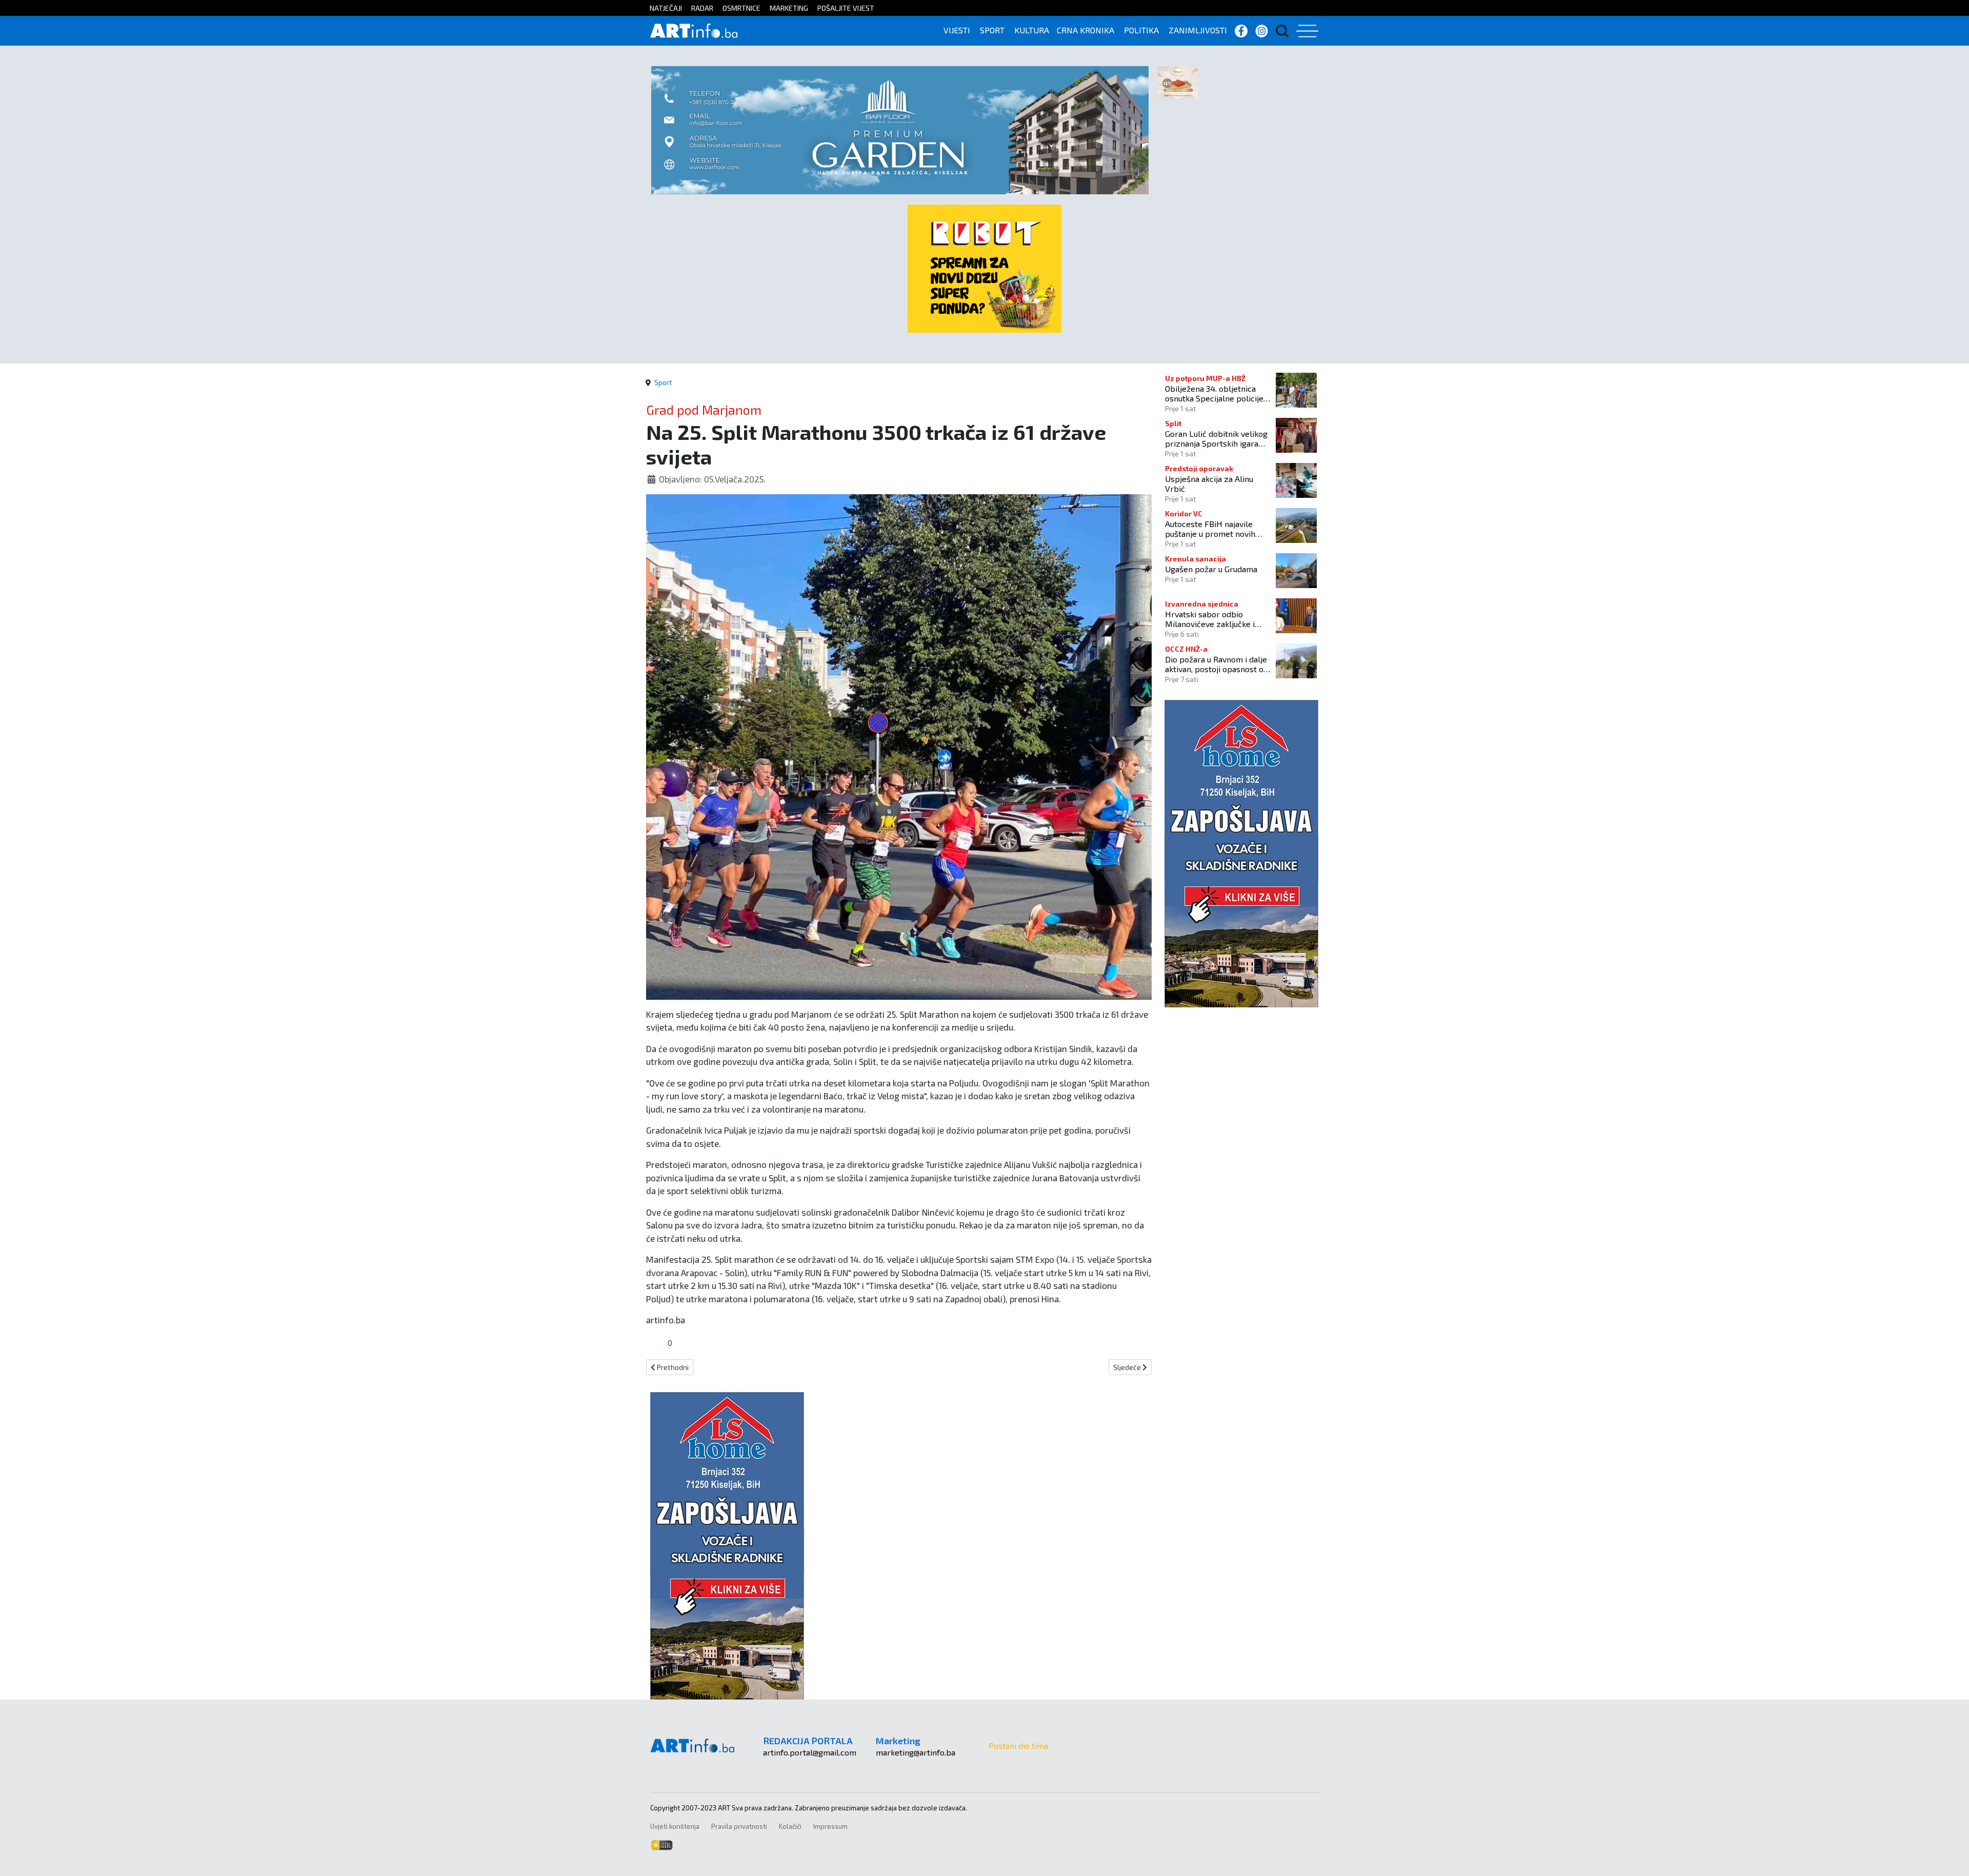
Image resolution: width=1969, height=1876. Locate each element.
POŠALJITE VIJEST (846, 8)
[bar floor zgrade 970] (900, 129)
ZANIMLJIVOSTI (1198, 30)
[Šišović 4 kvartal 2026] (1178, 82)
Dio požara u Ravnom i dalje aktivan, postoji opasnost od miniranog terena (1217, 664)
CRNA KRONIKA (1086, 30)
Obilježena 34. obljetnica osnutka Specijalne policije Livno (1214, 393)
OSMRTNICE (741, 8)
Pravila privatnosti (739, 1826)
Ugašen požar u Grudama (1211, 569)
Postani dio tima (1018, 1746)
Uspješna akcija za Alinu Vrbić (1209, 483)
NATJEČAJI (666, 8)
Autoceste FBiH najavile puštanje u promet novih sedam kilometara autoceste (1218, 529)
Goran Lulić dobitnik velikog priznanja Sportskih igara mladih (1216, 438)
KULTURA (1032, 30)
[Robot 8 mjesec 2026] (985, 267)
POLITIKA (1141, 30)
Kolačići (790, 1826)
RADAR (702, 8)
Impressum (830, 1826)
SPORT (992, 30)
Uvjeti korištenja (675, 1826)
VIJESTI (957, 30)
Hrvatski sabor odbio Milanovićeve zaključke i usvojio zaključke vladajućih (1215, 619)
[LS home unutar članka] (727, 1544)
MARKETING (789, 8)
